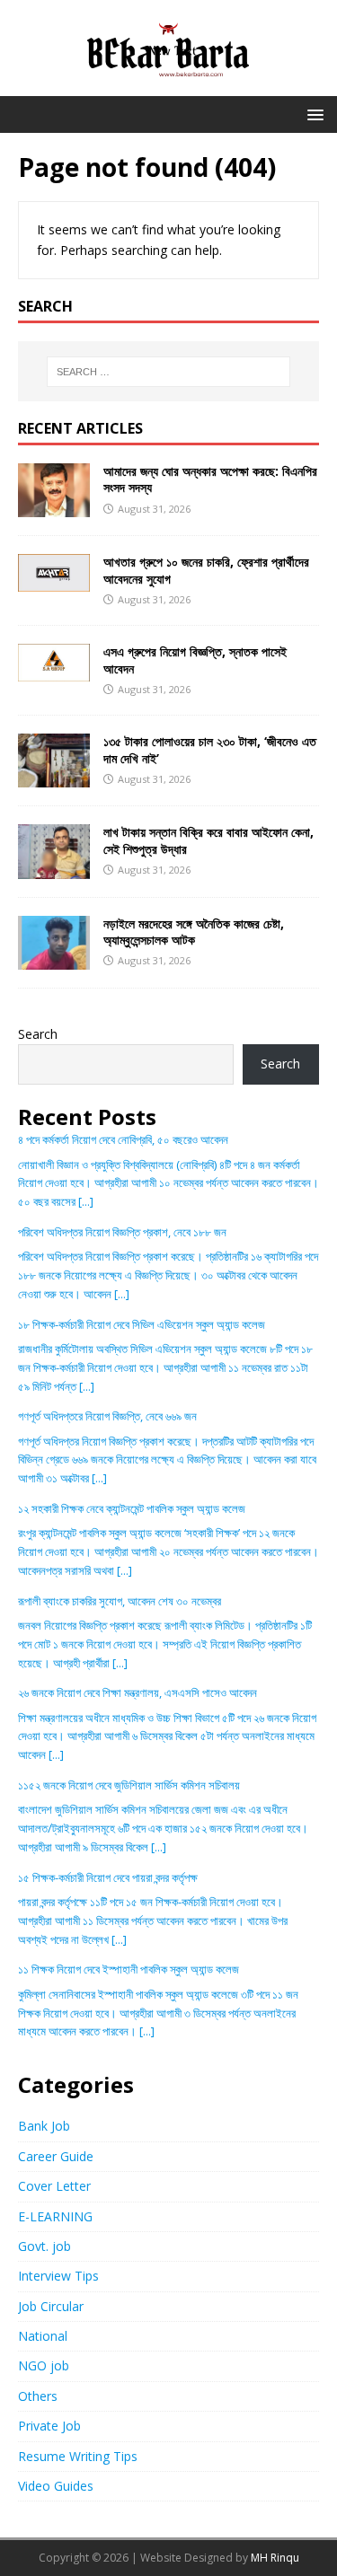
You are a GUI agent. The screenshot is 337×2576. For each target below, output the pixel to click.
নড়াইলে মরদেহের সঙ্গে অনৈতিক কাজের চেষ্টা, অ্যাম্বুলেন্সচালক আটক (194, 932)
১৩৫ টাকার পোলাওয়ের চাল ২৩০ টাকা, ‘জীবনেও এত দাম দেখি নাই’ (210, 749)
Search (38, 1034)
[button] (312, 114)
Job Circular (51, 2306)
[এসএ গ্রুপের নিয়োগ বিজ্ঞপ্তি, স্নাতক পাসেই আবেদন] (54, 671)
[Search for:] (169, 372)
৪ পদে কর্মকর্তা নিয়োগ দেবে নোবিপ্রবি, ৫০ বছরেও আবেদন (123, 1139)
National (43, 2336)
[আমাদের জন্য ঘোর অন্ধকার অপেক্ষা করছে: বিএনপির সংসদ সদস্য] (54, 507)
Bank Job (44, 2126)
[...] (86, 1201)
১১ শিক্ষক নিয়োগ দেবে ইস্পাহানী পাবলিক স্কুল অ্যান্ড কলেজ (129, 1969)
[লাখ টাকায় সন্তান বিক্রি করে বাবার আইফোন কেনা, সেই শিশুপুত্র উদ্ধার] (54, 868)
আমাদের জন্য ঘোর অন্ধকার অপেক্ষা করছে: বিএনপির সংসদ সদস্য (210, 479)
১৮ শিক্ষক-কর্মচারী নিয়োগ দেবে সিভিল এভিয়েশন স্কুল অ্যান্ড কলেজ (142, 1324)
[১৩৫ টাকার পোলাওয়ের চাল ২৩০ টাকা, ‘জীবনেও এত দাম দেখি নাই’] (54, 777)
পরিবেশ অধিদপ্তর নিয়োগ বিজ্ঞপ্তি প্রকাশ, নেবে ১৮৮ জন (122, 1232)
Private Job (49, 2426)
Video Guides (56, 2486)
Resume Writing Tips (78, 2456)
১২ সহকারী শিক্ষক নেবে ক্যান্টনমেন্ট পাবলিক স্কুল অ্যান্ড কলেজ (132, 1508)
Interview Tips (58, 2276)
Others (38, 2396)
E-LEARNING (55, 2216)
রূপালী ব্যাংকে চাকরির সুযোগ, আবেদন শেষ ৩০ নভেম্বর (120, 1601)
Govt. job (44, 2246)
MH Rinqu (275, 2558)
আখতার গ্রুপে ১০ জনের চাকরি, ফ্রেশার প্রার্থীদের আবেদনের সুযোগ (206, 570)
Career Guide (56, 2156)
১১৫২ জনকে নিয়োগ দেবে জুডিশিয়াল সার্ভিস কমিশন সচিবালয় (129, 1785)
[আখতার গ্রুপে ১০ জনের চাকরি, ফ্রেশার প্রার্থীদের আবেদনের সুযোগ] (54, 581)
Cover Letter (54, 2186)
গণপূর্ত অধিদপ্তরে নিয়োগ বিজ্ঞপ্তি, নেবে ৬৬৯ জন (107, 1416)
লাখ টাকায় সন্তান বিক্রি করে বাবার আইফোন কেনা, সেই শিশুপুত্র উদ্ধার (208, 840)
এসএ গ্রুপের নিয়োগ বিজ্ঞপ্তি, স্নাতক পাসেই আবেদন (195, 659)
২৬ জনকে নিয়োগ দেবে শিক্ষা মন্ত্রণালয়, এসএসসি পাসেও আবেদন (137, 1692)
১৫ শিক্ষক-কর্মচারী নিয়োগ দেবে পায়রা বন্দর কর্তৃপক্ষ (108, 1877)
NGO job (44, 2365)
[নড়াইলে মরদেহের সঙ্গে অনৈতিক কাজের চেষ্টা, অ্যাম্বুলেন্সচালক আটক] (54, 958)
